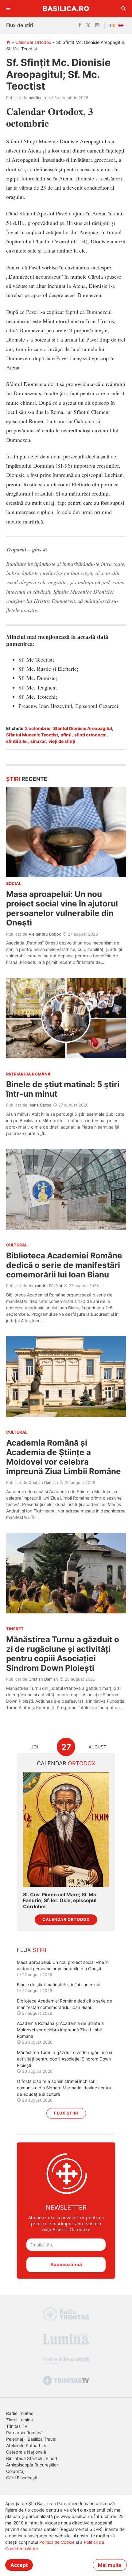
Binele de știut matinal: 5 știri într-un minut (59, 1985)
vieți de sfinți (62, 741)
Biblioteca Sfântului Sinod (32, 2458)
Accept (19, 2565)
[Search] (124, 9)
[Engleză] (122, 25)
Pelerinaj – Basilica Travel (31, 2439)
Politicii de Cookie (57, 2542)
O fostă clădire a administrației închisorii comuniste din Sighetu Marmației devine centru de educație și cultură (64, 2088)
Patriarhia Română (24, 2433)
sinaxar (38, 741)
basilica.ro (38, 98)
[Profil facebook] (80, 25)
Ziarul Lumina (19, 2420)
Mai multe (110, 2565)
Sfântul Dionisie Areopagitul (83, 728)
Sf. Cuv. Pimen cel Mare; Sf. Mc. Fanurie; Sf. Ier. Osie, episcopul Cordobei (60, 1900)
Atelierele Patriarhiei (26, 2445)
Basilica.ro (66, 8)
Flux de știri (20, 25)
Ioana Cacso (40, 1105)
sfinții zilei (17, 741)
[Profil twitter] (88, 25)
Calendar (66, 1763)
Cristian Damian (43, 1482)
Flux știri (66, 2113)
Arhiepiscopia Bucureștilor (32, 2465)
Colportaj (15, 2471)
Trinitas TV (17, 2426)
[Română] (113, 25)
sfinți (66, 735)
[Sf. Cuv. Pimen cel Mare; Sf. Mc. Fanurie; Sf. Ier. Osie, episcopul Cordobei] (66, 1830)
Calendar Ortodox (33, 42)
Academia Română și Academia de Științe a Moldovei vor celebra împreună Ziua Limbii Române (64, 1457)
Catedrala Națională (26, 2452)
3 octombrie (38, 728)
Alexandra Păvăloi (45, 1286)
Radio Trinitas (20, 2413)
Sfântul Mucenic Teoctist (32, 735)
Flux (32, 1950)
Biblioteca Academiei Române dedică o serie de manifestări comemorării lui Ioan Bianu (64, 1265)
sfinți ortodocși (90, 735)
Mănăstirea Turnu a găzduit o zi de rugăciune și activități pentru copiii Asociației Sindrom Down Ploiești (63, 1654)
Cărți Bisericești (22, 2478)
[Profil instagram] (97, 25)
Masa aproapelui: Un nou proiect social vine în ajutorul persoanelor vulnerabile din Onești (62, 908)
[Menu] (8, 9)
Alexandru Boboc (45, 934)
